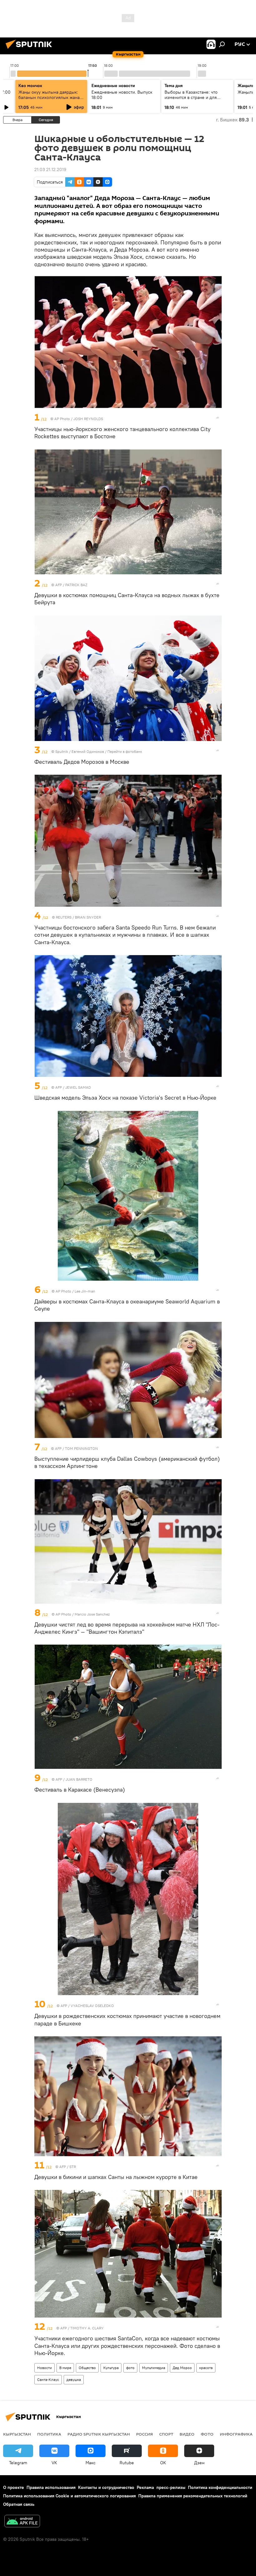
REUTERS (64, 917)
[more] (218, 418)
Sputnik (62, 751)
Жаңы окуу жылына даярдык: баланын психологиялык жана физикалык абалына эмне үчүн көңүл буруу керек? (50, 100)
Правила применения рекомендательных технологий (193, 2496)
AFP (59, 585)
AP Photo (62, 419)
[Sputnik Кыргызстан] (31, 50)
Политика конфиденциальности (220, 2487)
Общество (87, 2368)
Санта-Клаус (48, 2380)
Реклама (145, 2487)
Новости (44, 2368)
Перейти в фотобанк (125, 751)
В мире (65, 2368)
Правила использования (51, 2487)
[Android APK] (22, 2522)
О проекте (14, 2487)
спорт (166, 2434)
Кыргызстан (17, 2434)
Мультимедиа (154, 2368)
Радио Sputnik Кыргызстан (99, 2434)
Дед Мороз (182, 2368)
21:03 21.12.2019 (50, 169)
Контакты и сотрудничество (106, 2487)
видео (187, 2434)
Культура (111, 2368)
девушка (74, 2380)
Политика (49, 2434)
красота (206, 2368)
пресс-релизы (171, 2487)
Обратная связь (19, 2504)
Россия (145, 2434)
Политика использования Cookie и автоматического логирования (69, 2496)
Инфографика (236, 2434)
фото (130, 2368)
